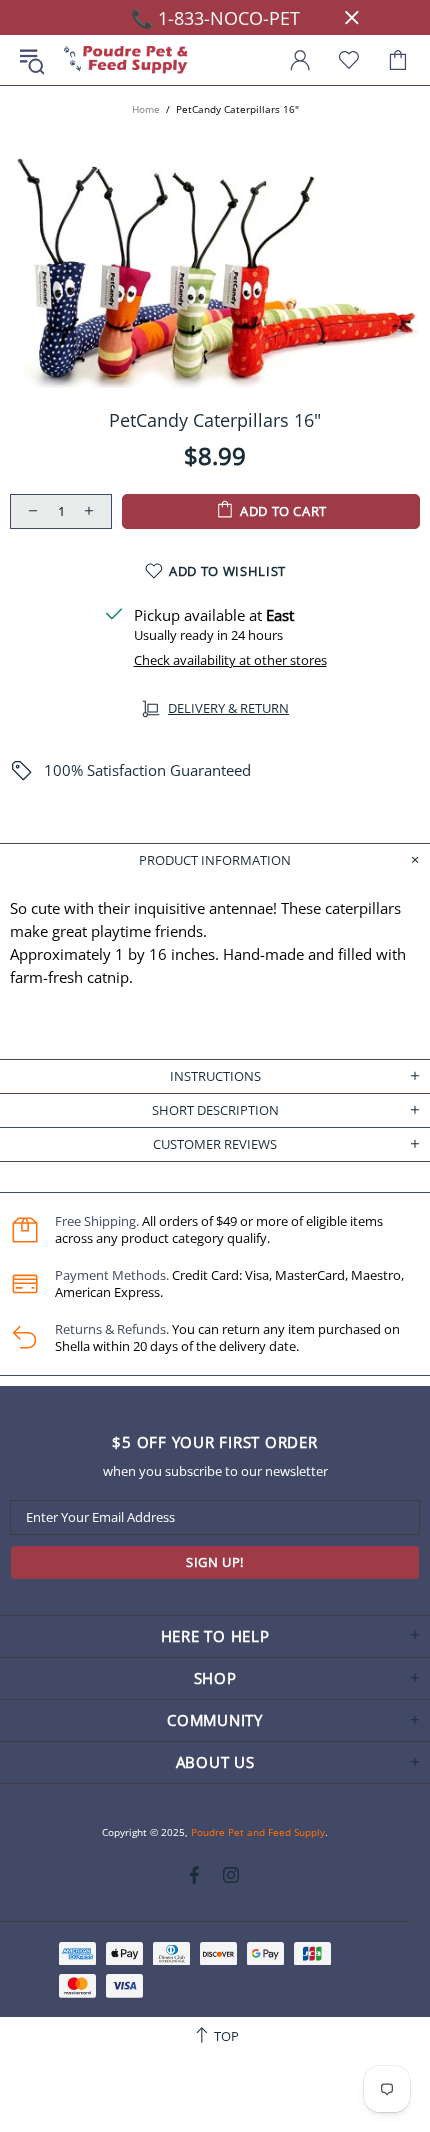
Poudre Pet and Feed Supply (126, 60)
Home (146, 109)
